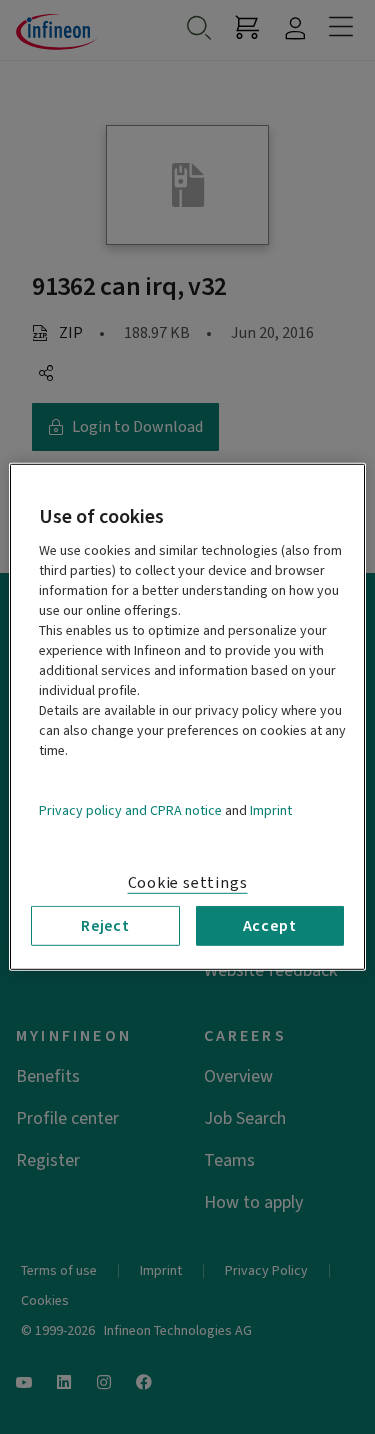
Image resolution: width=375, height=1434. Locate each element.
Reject (105, 926)
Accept (270, 926)
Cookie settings (188, 883)
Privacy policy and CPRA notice (130, 811)
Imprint (271, 811)
